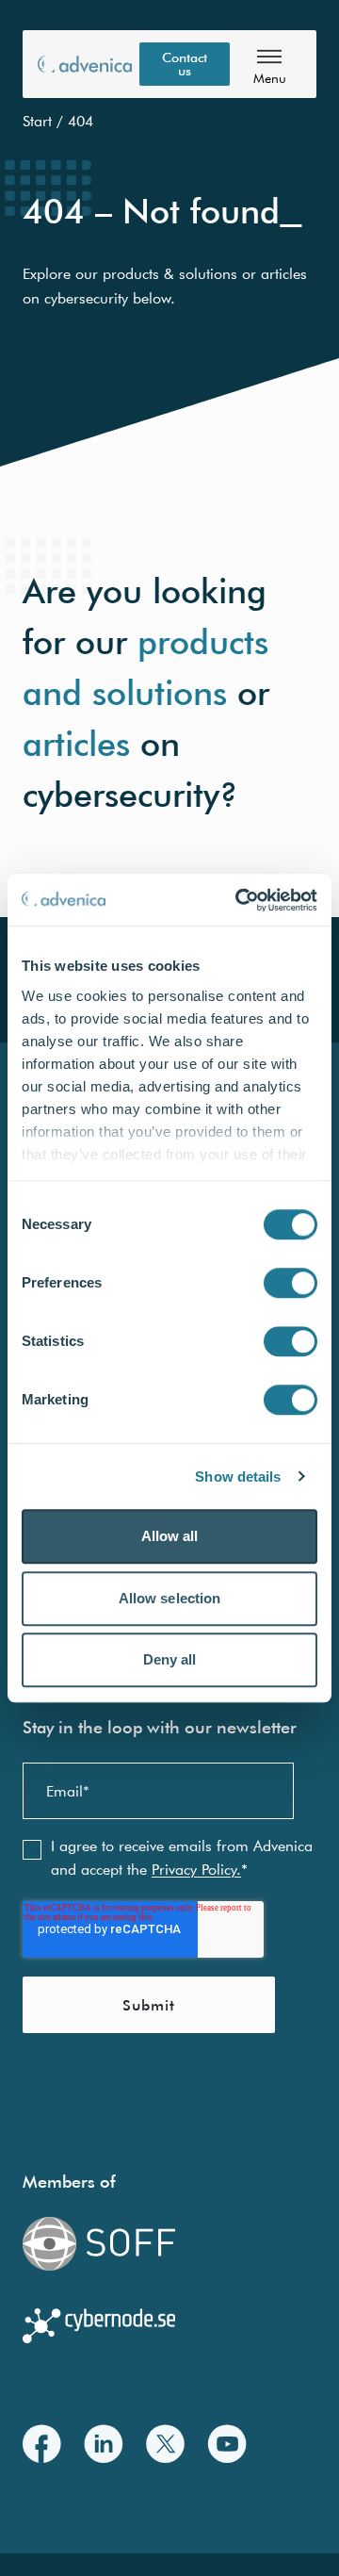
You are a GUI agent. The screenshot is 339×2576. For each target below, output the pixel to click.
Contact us (185, 64)
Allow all (170, 1536)
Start (37, 121)
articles (76, 743)
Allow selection (170, 1598)
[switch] (291, 1283)
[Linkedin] (104, 2444)
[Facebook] (42, 2444)
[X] (165, 2444)
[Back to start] (85, 64)
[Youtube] (227, 2444)
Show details (238, 1477)
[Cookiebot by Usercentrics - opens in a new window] (239, 900)
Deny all (170, 1659)
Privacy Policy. (196, 1869)
